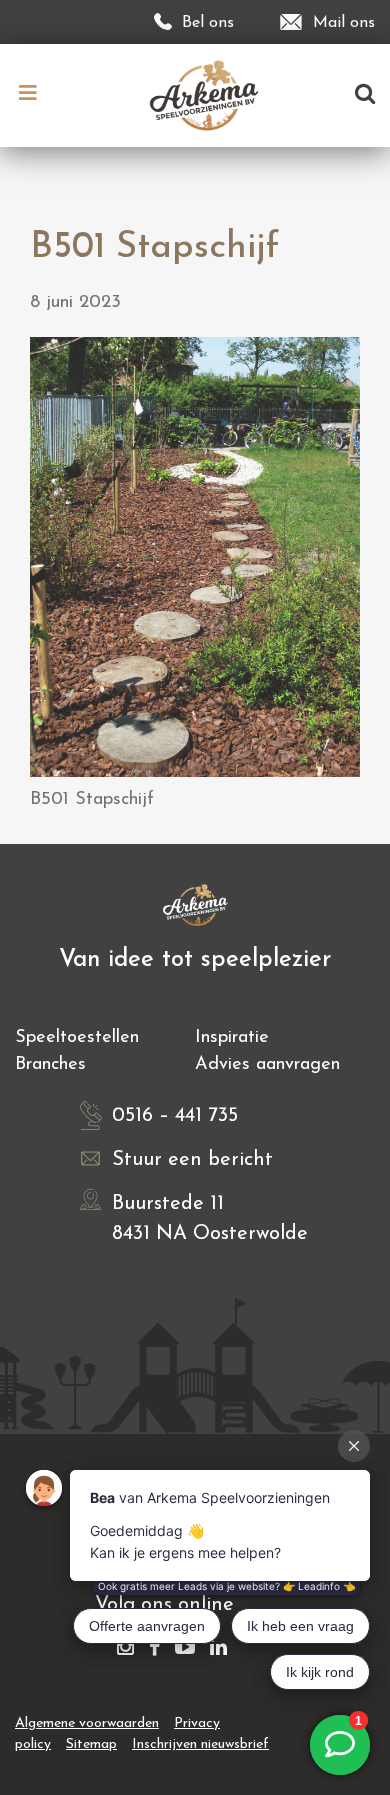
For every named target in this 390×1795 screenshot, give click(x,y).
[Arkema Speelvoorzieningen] (208, 94)
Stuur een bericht (192, 1160)
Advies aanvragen (267, 1065)
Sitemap (91, 1744)
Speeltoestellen (77, 1038)
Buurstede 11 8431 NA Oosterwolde (210, 1219)
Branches (50, 1065)
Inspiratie (232, 1038)
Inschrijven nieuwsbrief (200, 1744)
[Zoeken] (365, 95)
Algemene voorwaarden (87, 1723)
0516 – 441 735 (175, 1116)
